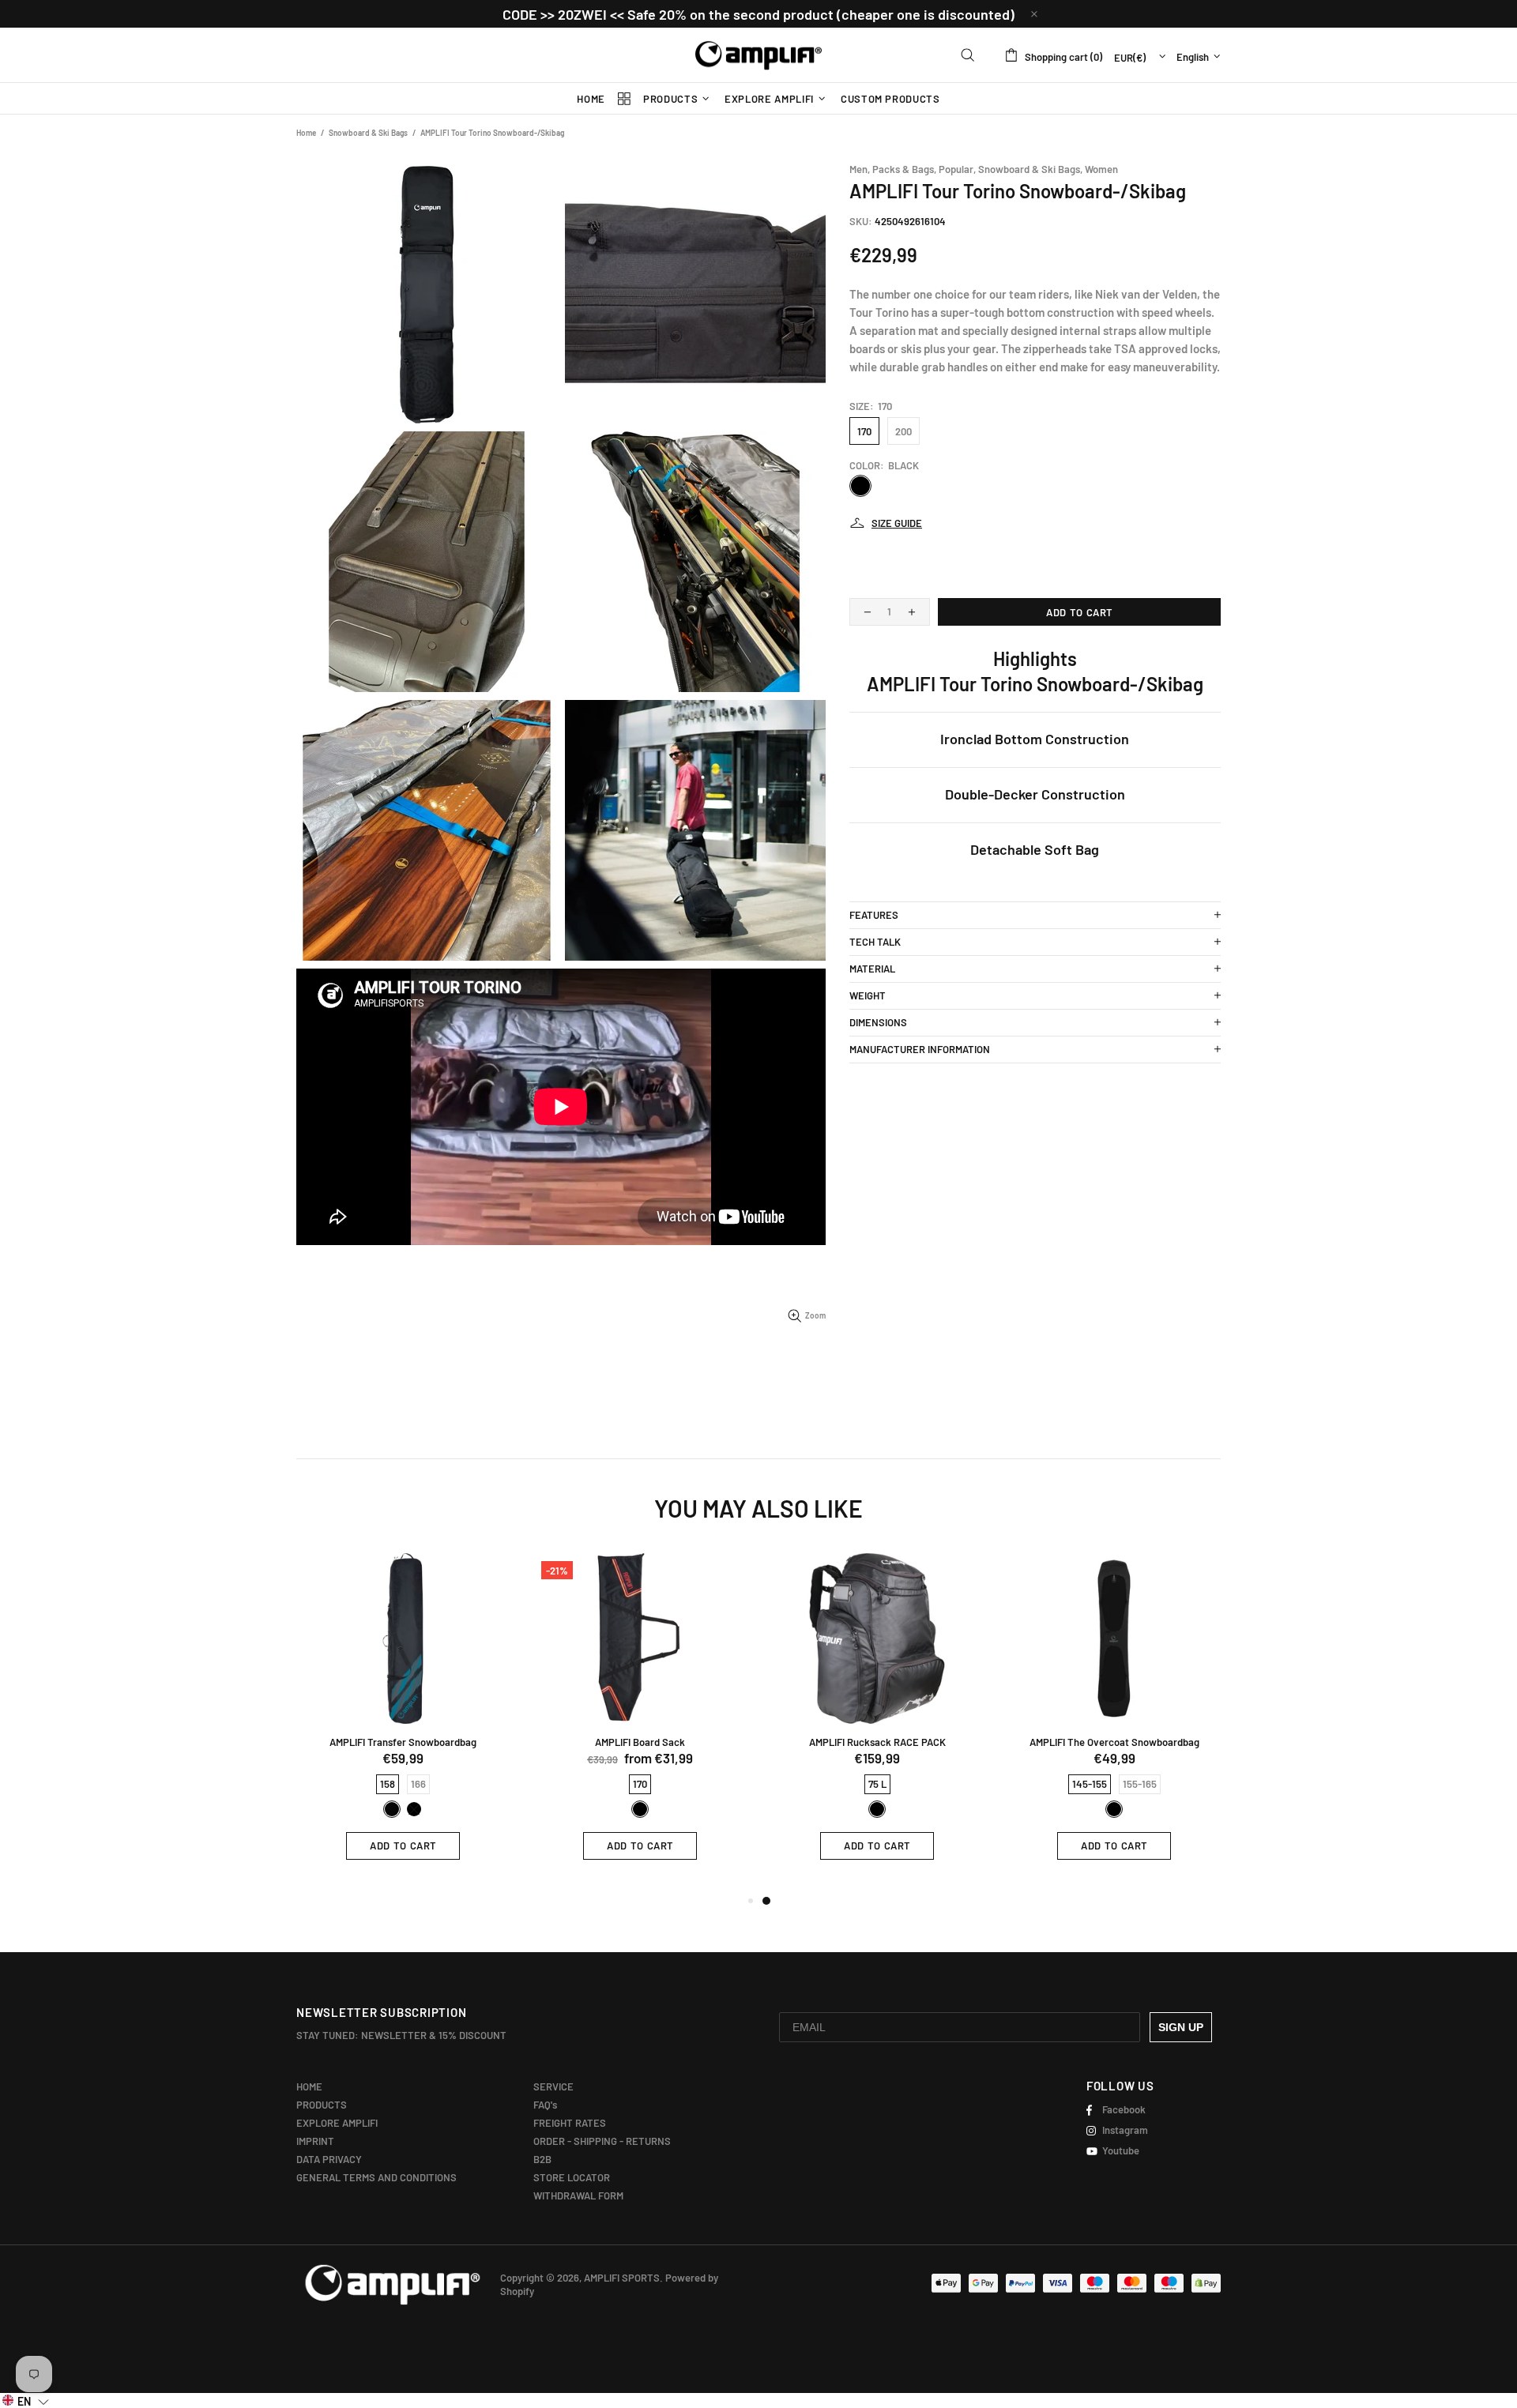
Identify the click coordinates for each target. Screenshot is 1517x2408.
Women (1101, 169)
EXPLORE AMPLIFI (337, 2123)
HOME (309, 2086)
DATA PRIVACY (329, 2159)
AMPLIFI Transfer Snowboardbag (403, 1742)
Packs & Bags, (904, 169)
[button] (26, 2400)
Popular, (957, 169)
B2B (542, 2159)
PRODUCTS (322, 2105)
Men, (860, 169)
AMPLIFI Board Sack (640, 1742)
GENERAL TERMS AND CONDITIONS (376, 2177)
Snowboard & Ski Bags (368, 133)
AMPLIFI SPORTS (758, 55)
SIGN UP (1181, 2027)
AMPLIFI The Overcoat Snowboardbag (1114, 1742)
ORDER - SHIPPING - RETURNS (602, 2141)
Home (306, 133)
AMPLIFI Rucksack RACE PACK (877, 1742)
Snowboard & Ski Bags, (1030, 169)
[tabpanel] (877, 1718)
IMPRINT (315, 2141)
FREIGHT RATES (570, 2123)
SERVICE (553, 2086)
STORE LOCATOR (572, 2177)
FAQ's (545, 2105)
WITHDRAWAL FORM (578, 2195)
